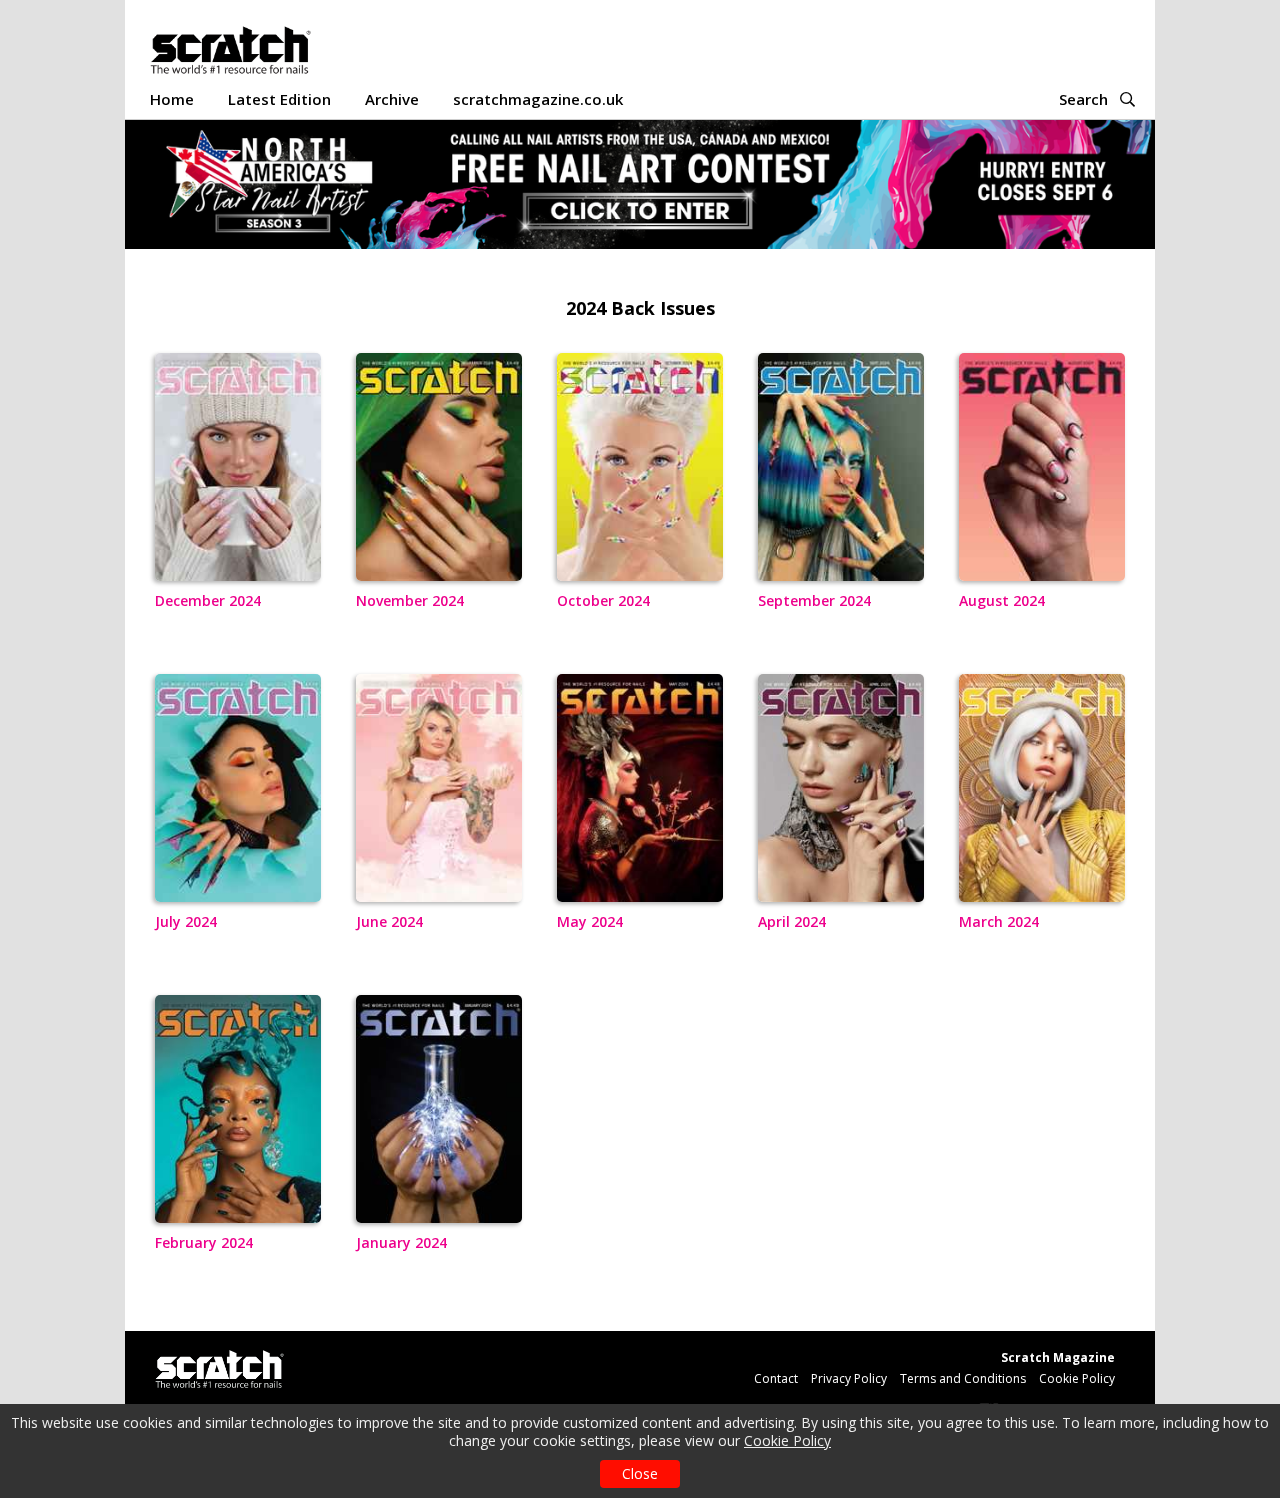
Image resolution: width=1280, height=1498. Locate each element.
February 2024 (204, 1242)
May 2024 (590, 921)
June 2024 (389, 921)
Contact (776, 1378)
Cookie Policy (787, 1440)
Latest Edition (279, 99)
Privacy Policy (849, 1378)
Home (172, 99)
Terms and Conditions (963, 1378)
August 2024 (1002, 600)
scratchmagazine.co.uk (538, 99)
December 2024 (208, 600)
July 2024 (186, 921)
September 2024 (814, 600)
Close (640, 1473)
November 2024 (410, 600)
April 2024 (792, 921)
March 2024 (999, 921)
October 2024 (603, 600)
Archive (392, 99)
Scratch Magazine (1058, 1357)
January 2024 (401, 1242)
